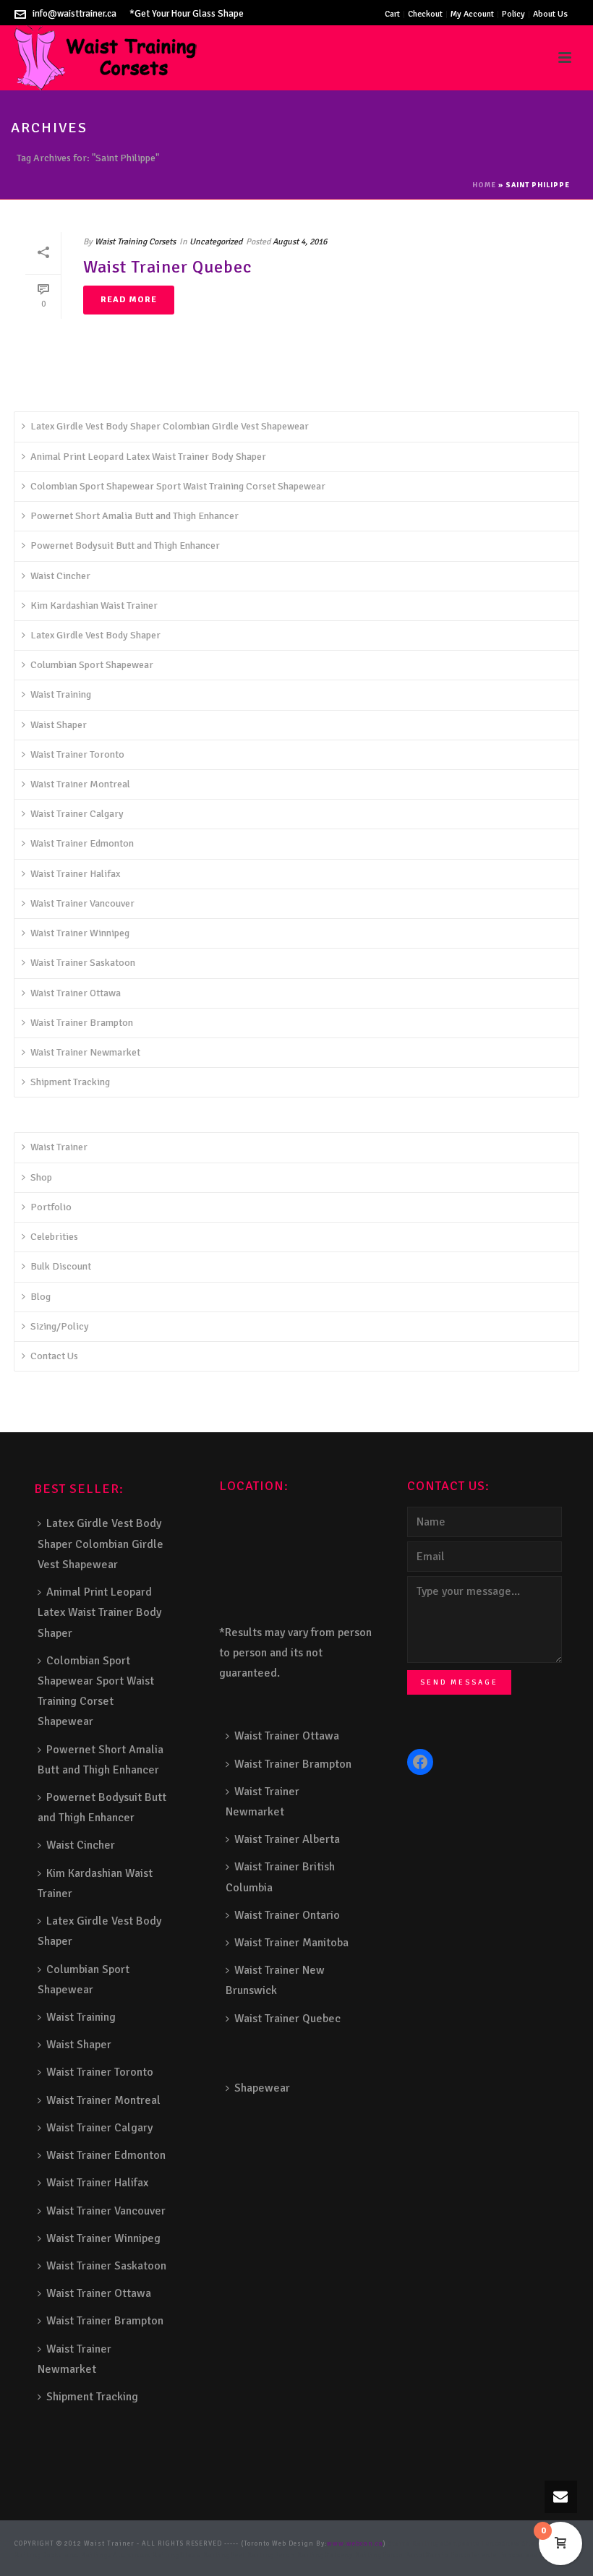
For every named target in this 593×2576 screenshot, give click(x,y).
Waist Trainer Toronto (77, 754)
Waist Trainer (59, 1147)
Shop (41, 1177)
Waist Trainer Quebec (167, 267)
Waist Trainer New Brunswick (275, 1980)
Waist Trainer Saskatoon (83, 963)
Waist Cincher (60, 576)
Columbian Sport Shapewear (92, 665)
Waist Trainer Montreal (80, 784)
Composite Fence (473, 2544)
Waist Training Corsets (135, 242)
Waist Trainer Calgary (77, 814)
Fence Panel (404, 2555)
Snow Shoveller (528, 2544)
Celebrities (54, 1237)
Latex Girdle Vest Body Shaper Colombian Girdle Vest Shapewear (170, 426)
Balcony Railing (354, 2555)
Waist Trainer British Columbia (280, 1877)
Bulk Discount (61, 1266)
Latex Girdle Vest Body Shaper (95, 635)
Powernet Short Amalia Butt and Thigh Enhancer (135, 516)
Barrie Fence (448, 2555)
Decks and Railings (77, 2555)
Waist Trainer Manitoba (291, 1943)
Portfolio (51, 1207)
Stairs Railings (416, 2544)
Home (484, 185)
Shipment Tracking (70, 1082)
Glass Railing (205, 2555)
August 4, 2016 (300, 242)
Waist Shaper (59, 725)
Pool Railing (253, 2555)
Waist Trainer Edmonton (82, 843)
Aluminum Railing (146, 2555)
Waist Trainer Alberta (287, 1839)
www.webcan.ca (355, 2544)
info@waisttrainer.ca (74, 14)
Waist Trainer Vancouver (82, 903)
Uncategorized (216, 242)
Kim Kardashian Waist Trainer (94, 606)
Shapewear (262, 2088)
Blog (40, 1297)
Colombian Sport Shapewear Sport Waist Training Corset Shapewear (178, 486)
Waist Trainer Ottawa (76, 993)
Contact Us (54, 1356)
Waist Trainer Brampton (82, 1023)
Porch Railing (300, 2555)
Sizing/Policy (60, 1326)
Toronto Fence (495, 2555)
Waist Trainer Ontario (287, 1915)
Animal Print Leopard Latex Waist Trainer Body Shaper (148, 457)
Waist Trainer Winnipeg (80, 933)
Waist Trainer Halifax (75, 874)
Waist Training (61, 694)
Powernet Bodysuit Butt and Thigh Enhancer (125, 545)
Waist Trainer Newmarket (85, 1052)
